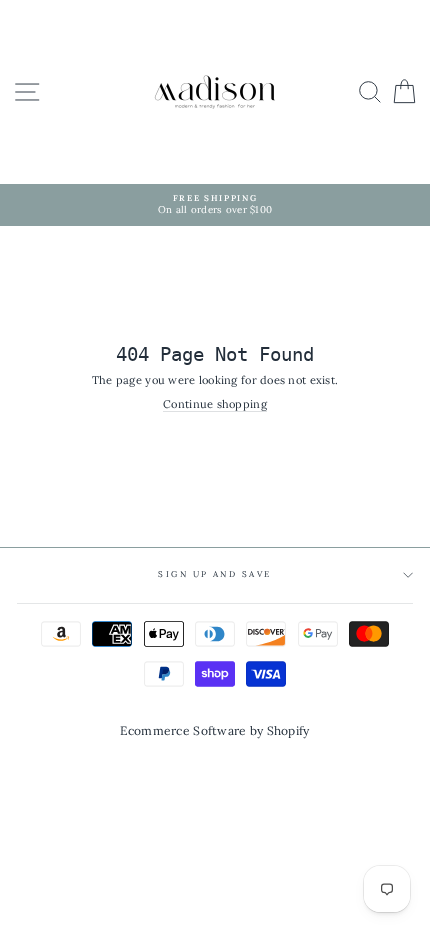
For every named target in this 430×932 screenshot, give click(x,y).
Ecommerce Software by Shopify (214, 730)
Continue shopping (215, 404)
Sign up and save (215, 574)
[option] (215, 205)
